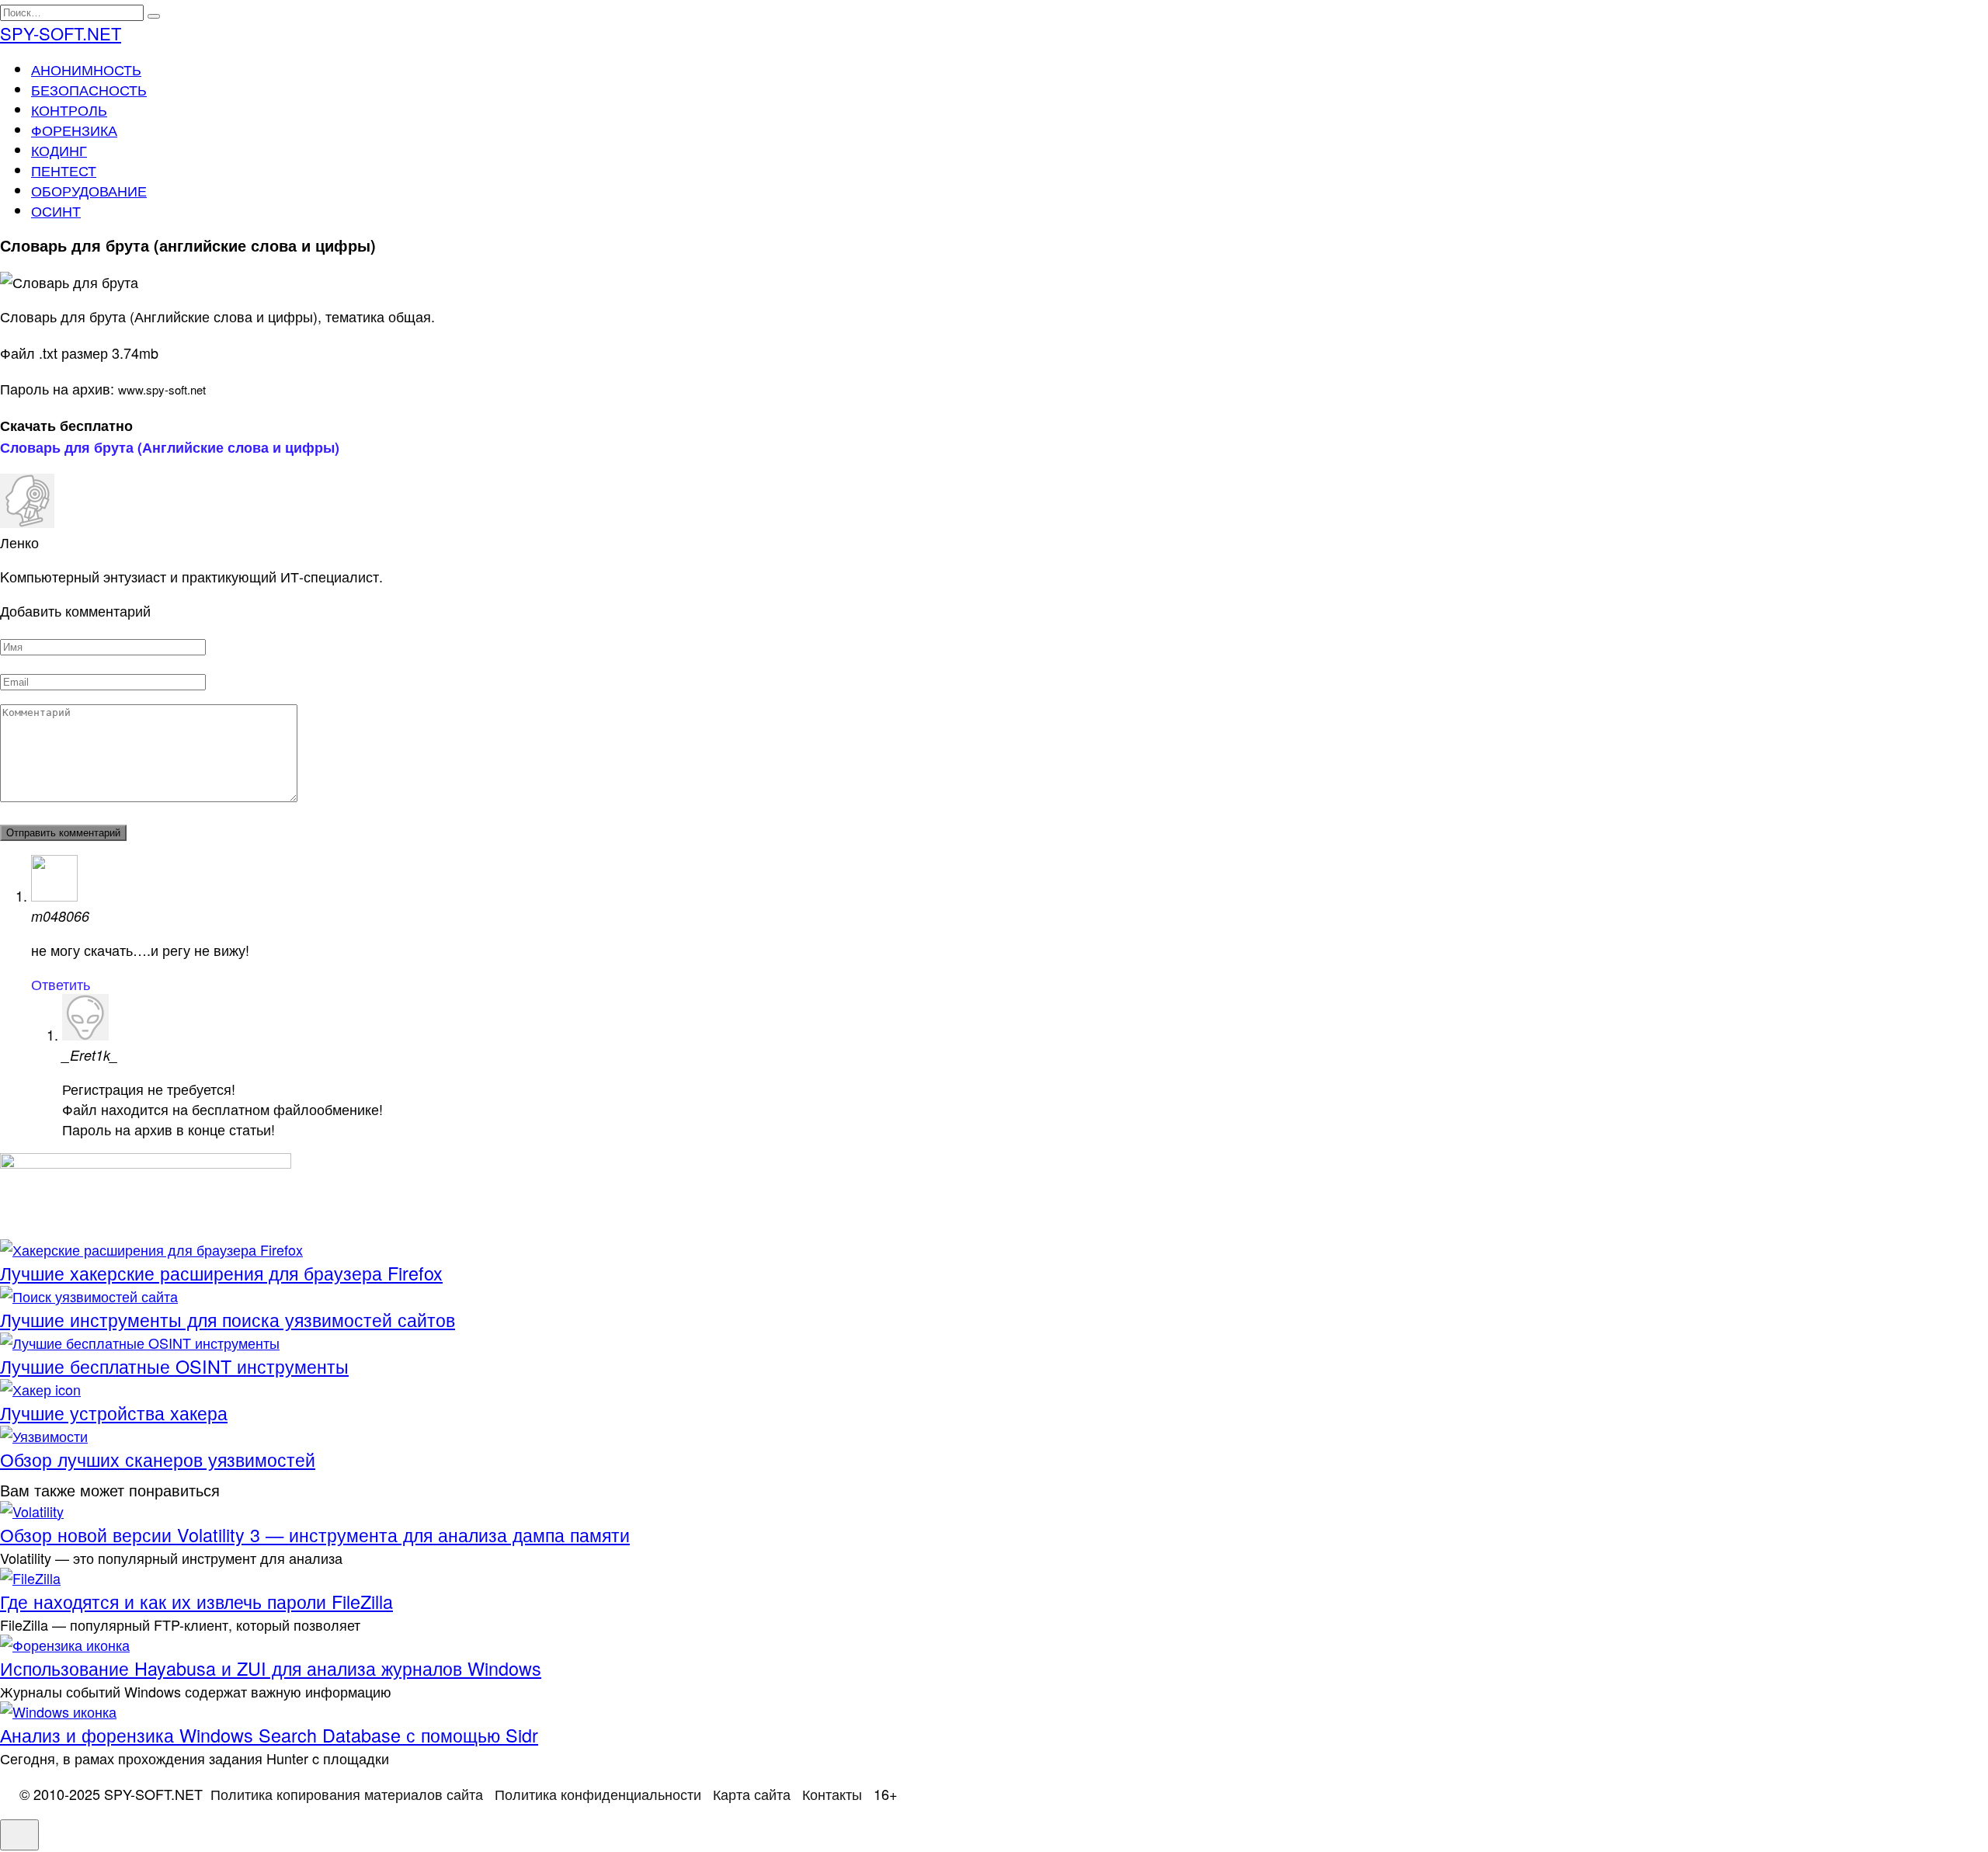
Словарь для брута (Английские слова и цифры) (170, 447)
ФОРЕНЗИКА (74, 130)
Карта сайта (752, 1794)
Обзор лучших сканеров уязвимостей (158, 1459)
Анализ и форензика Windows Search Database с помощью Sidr (269, 1735)
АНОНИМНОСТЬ (86, 69)
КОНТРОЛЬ (69, 109)
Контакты (832, 1794)
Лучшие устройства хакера (114, 1412)
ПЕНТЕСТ (64, 170)
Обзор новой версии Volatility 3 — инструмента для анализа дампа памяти (315, 1534)
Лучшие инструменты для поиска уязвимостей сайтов (228, 1319)
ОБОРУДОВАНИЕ (89, 190)
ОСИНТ (56, 210)
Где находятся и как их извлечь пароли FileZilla (196, 1601)
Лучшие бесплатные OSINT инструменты (174, 1366)
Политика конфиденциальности (598, 1794)
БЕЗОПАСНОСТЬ (89, 89)
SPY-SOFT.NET (61, 33)
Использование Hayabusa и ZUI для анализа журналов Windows (271, 1668)
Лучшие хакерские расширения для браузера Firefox (221, 1273)
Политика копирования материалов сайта (347, 1794)
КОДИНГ (59, 150)
